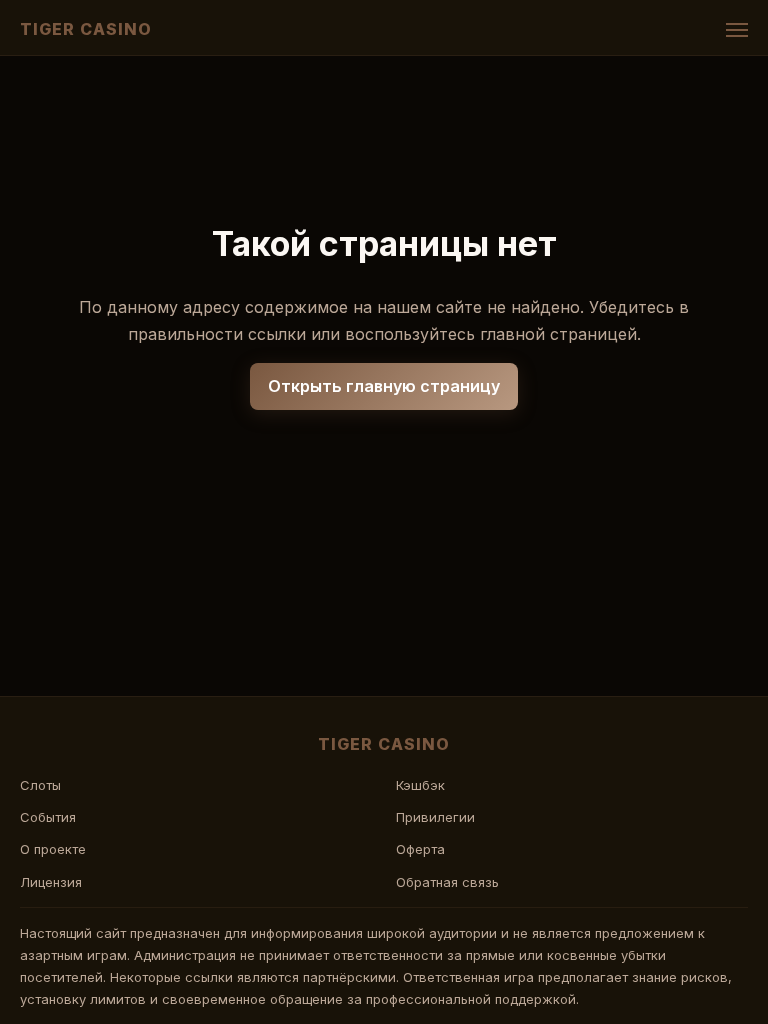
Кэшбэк (420, 785)
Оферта (420, 849)
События (48, 817)
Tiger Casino (86, 29)
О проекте (53, 849)
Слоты (40, 785)
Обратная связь (447, 882)
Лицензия (51, 882)
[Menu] (737, 30)
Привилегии (435, 817)
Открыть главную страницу (384, 386)
